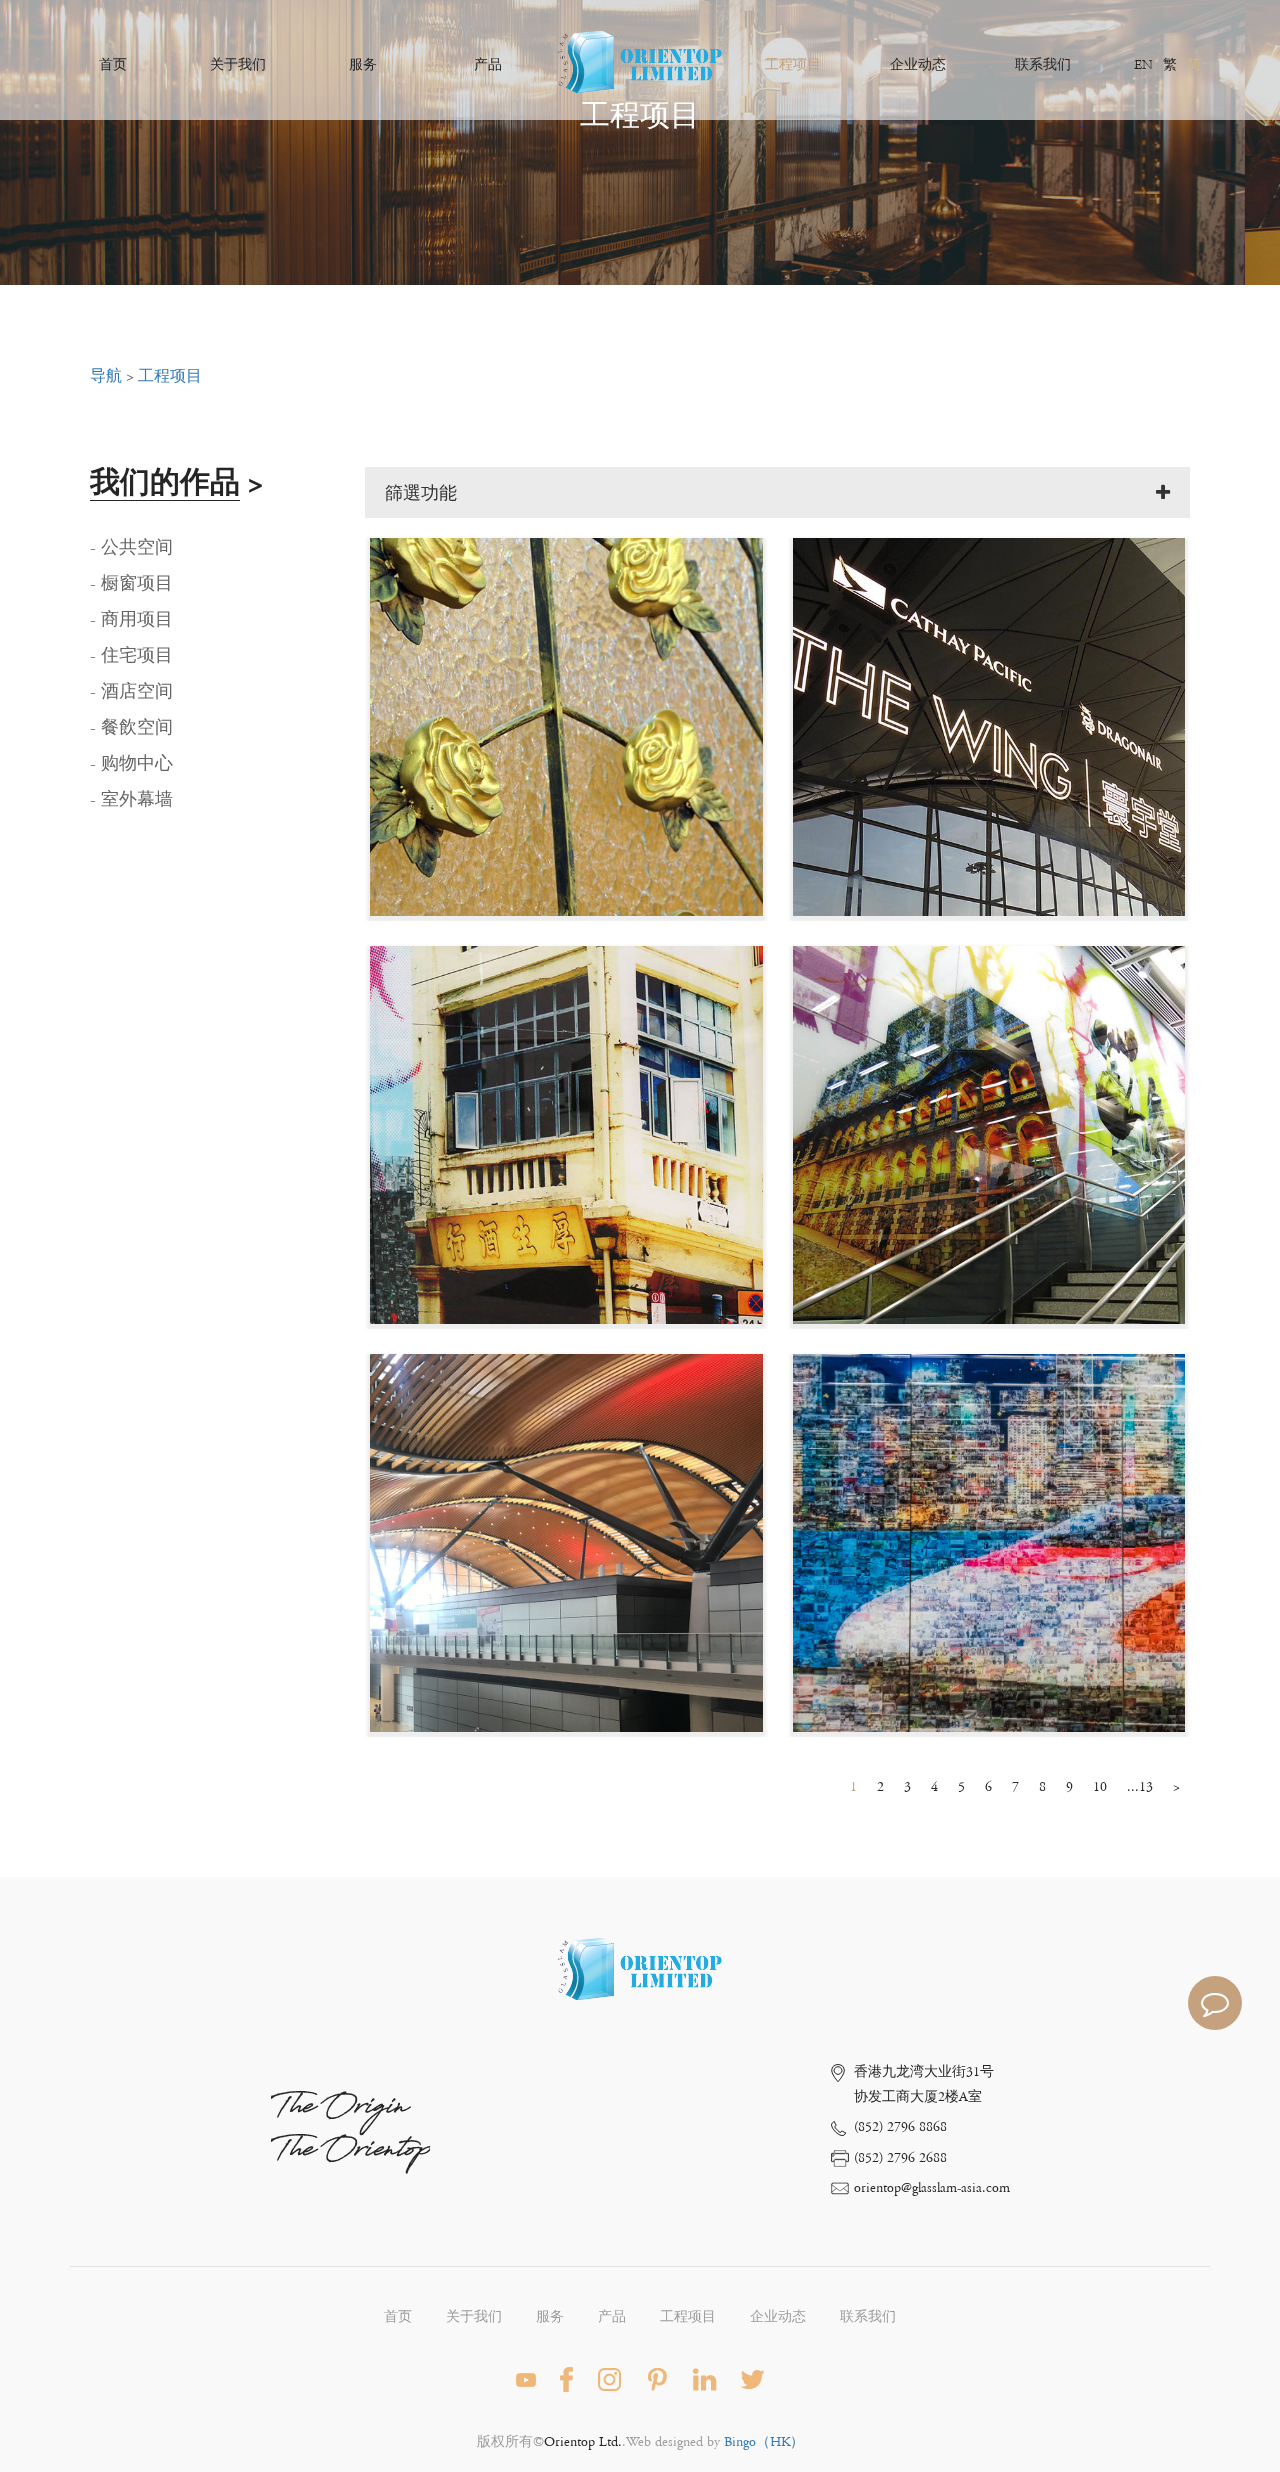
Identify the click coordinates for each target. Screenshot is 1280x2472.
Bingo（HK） (764, 2442)
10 (1100, 1787)
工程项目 (793, 65)
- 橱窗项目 (131, 584)
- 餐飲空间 (131, 728)
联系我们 (1043, 65)
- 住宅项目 (131, 656)
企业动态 (918, 65)
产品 (488, 65)
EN (1143, 65)
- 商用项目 (131, 620)
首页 (113, 65)
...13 (1140, 1787)
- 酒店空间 (131, 692)
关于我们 (238, 65)
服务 (363, 65)
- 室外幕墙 (131, 800)
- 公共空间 (131, 548)
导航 (106, 376)
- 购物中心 (131, 764)
